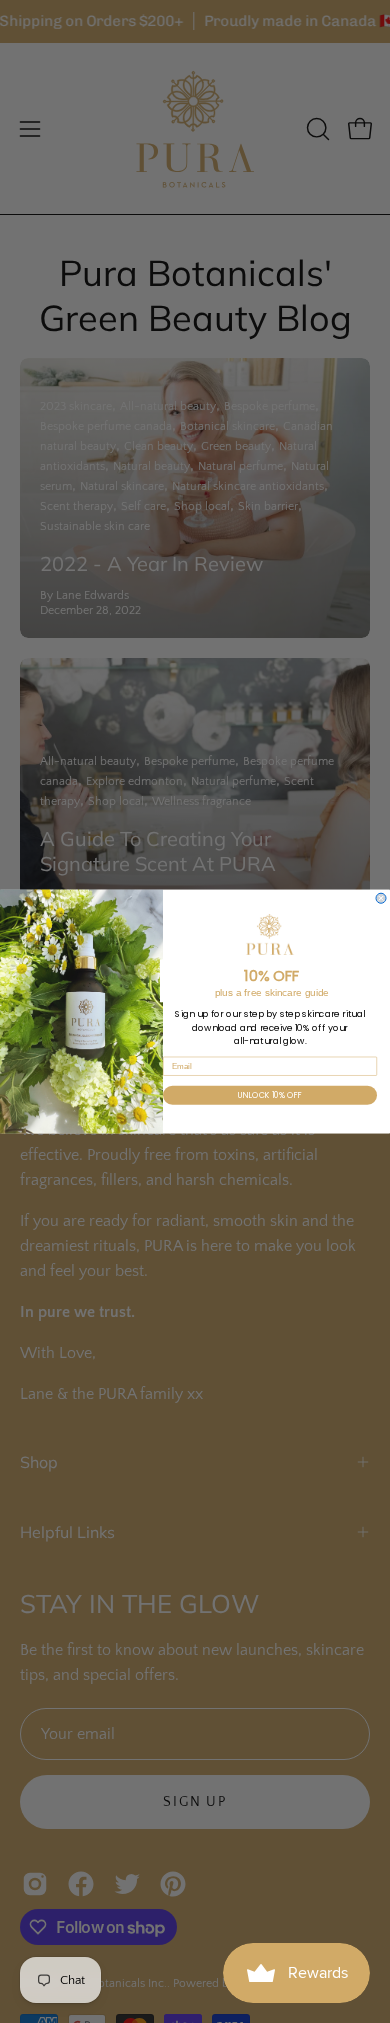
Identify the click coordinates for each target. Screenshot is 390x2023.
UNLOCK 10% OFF (270, 1095)
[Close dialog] (381, 898)
